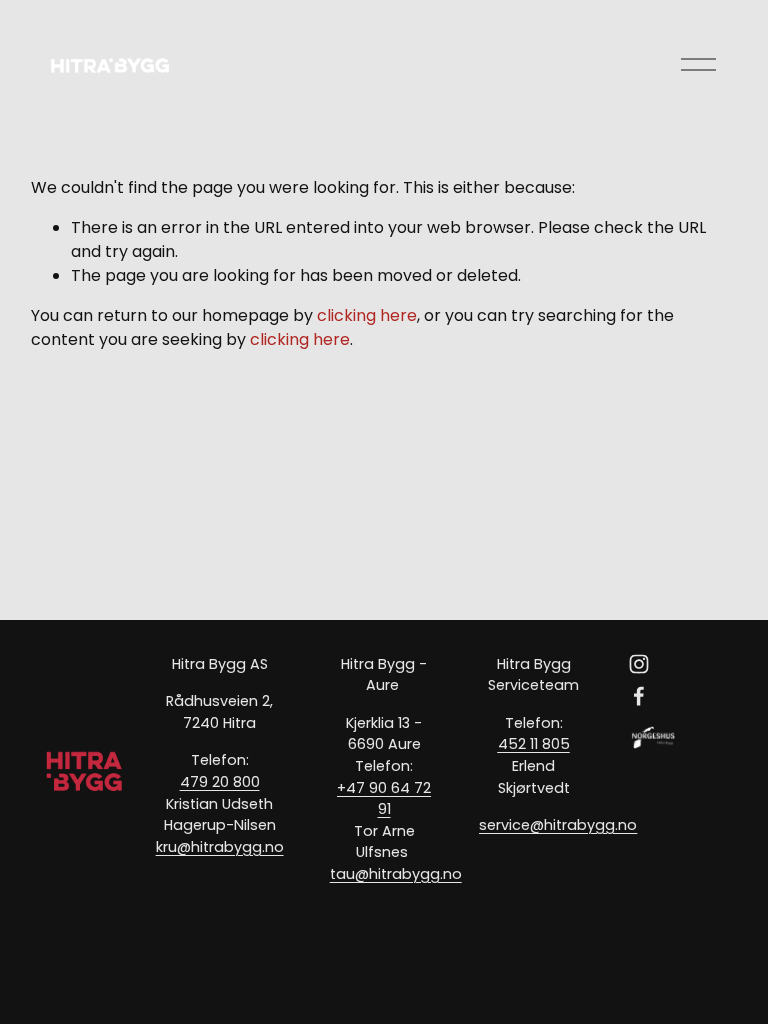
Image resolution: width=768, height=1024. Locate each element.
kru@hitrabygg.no (220, 847)
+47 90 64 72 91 (384, 799)
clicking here (367, 315)
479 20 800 (220, 782)
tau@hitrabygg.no (396, 874)
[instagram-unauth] (639, 664)
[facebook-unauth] (639, 696)
